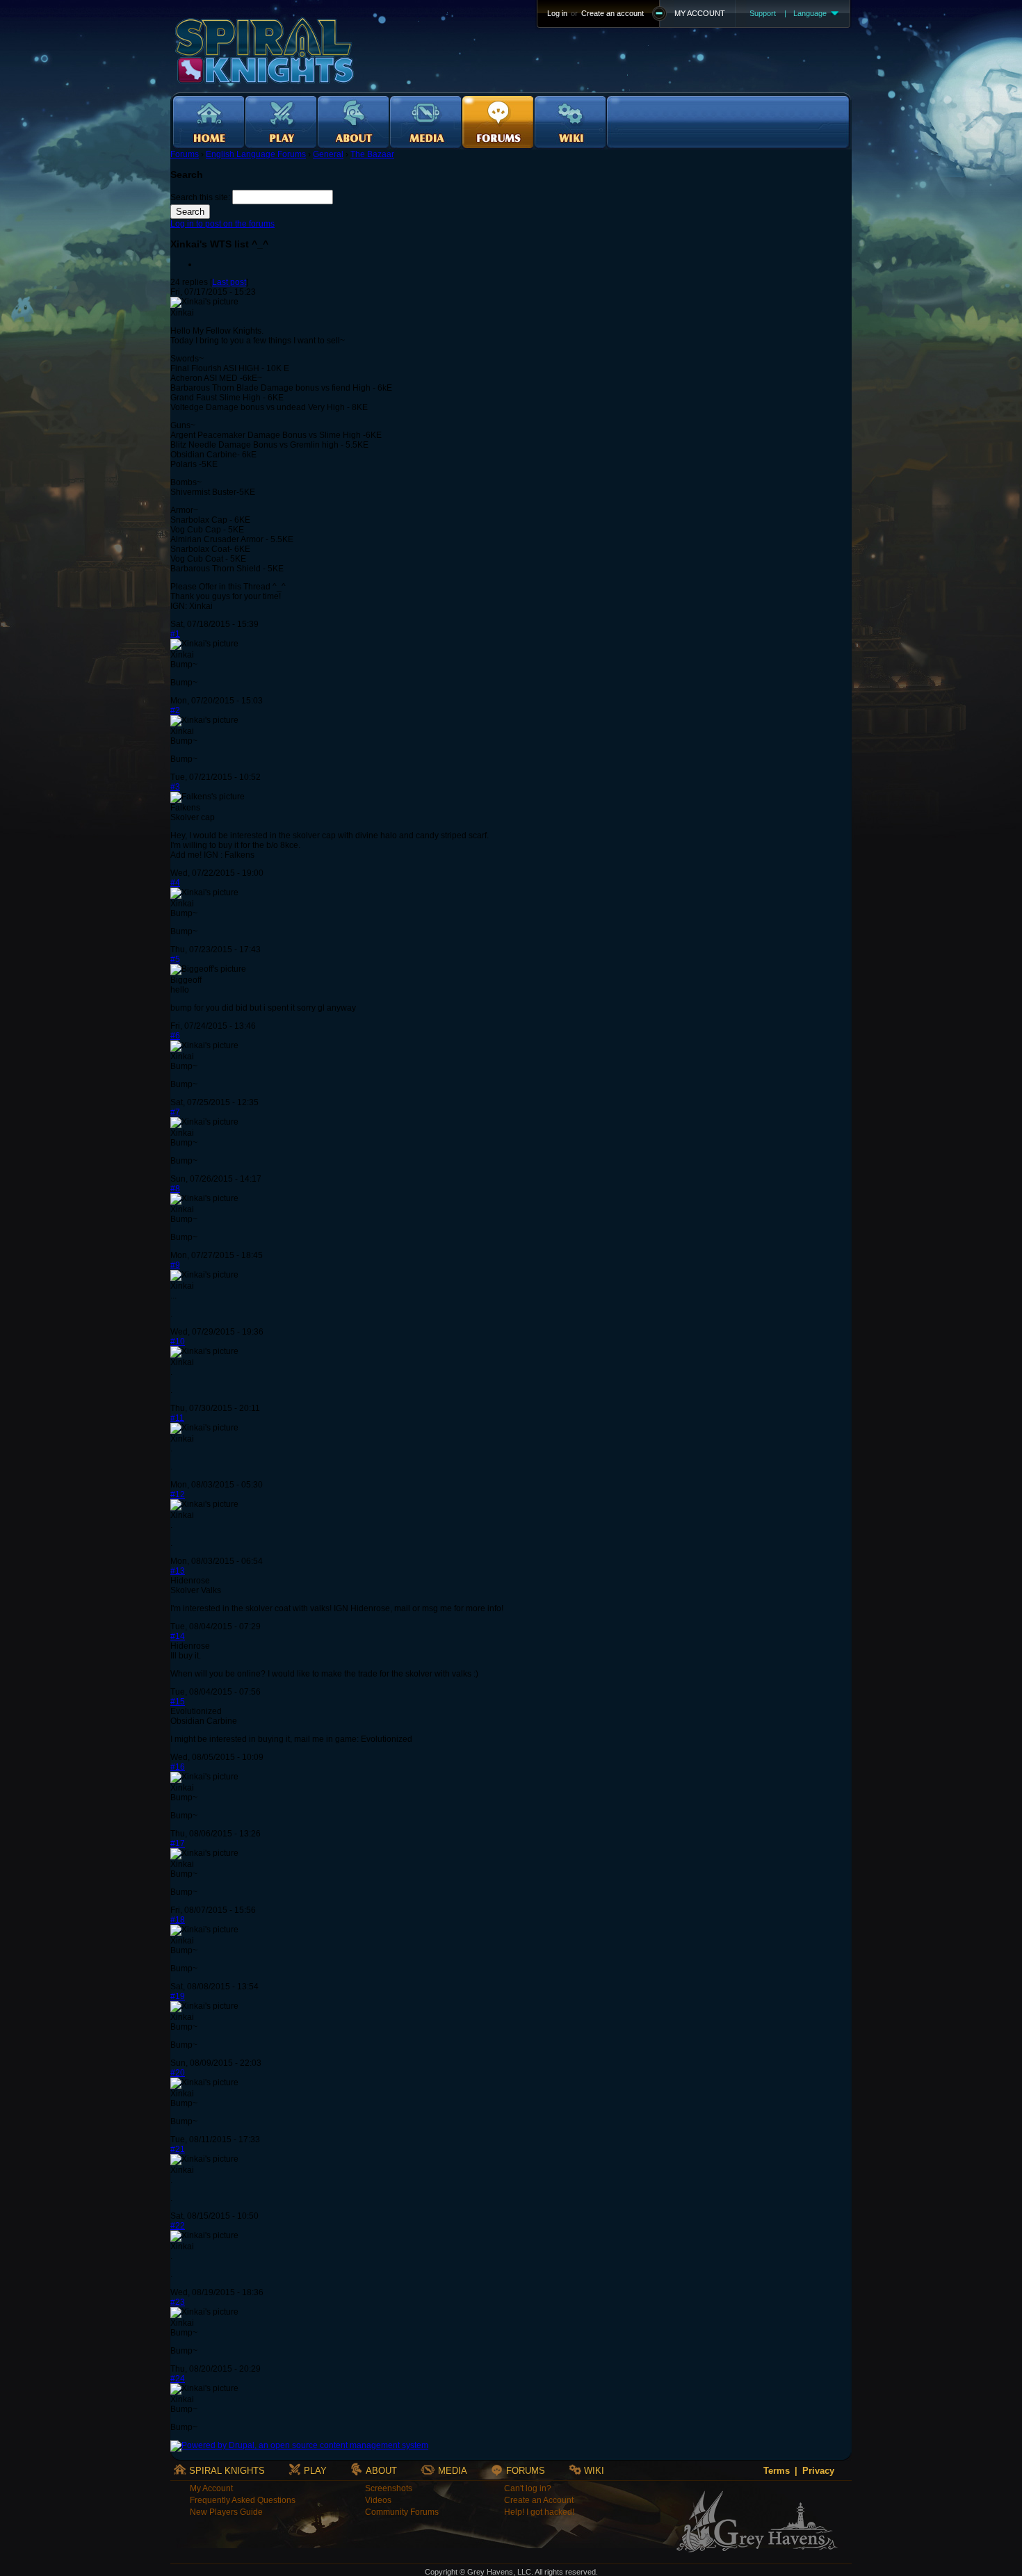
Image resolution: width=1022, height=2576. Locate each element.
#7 (175, 1112)
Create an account (613, 13)
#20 (178, 2073)
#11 (177, 1418)
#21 (178, 2149)
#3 (175, 787)
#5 (175, 959)
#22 (178, 2226)
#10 (178, 1342)
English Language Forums (256, 154)
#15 (178, 1702)
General (328, 154)
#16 (178, 1767)
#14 (178, 1636)
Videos (378, 2500)
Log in (557, 13)
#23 (178, 2302)
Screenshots (389, 2488)
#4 (175, 883)
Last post (229, 282)
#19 (178, 1996)
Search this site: (201, 197)
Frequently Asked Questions (243, 2500)
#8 (175, 1189)
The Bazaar (372, 154)
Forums (185, 154)
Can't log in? (528, 2488)
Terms (777, 2471)
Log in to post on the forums (222, 224)
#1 (175, 634)
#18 (178, 1920)
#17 (178, 1843)
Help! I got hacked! (539, 2512)
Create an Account (539, 2500)
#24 (178, 2379)
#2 (175, 710)
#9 (175, 1265)
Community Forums (402, 2512)
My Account (211, 2488)
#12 (178, 1494)
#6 (175, 1036)
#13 (178, 1571)
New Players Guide (226, 2512)
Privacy (818, 2471)
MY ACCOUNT (700, 13)
